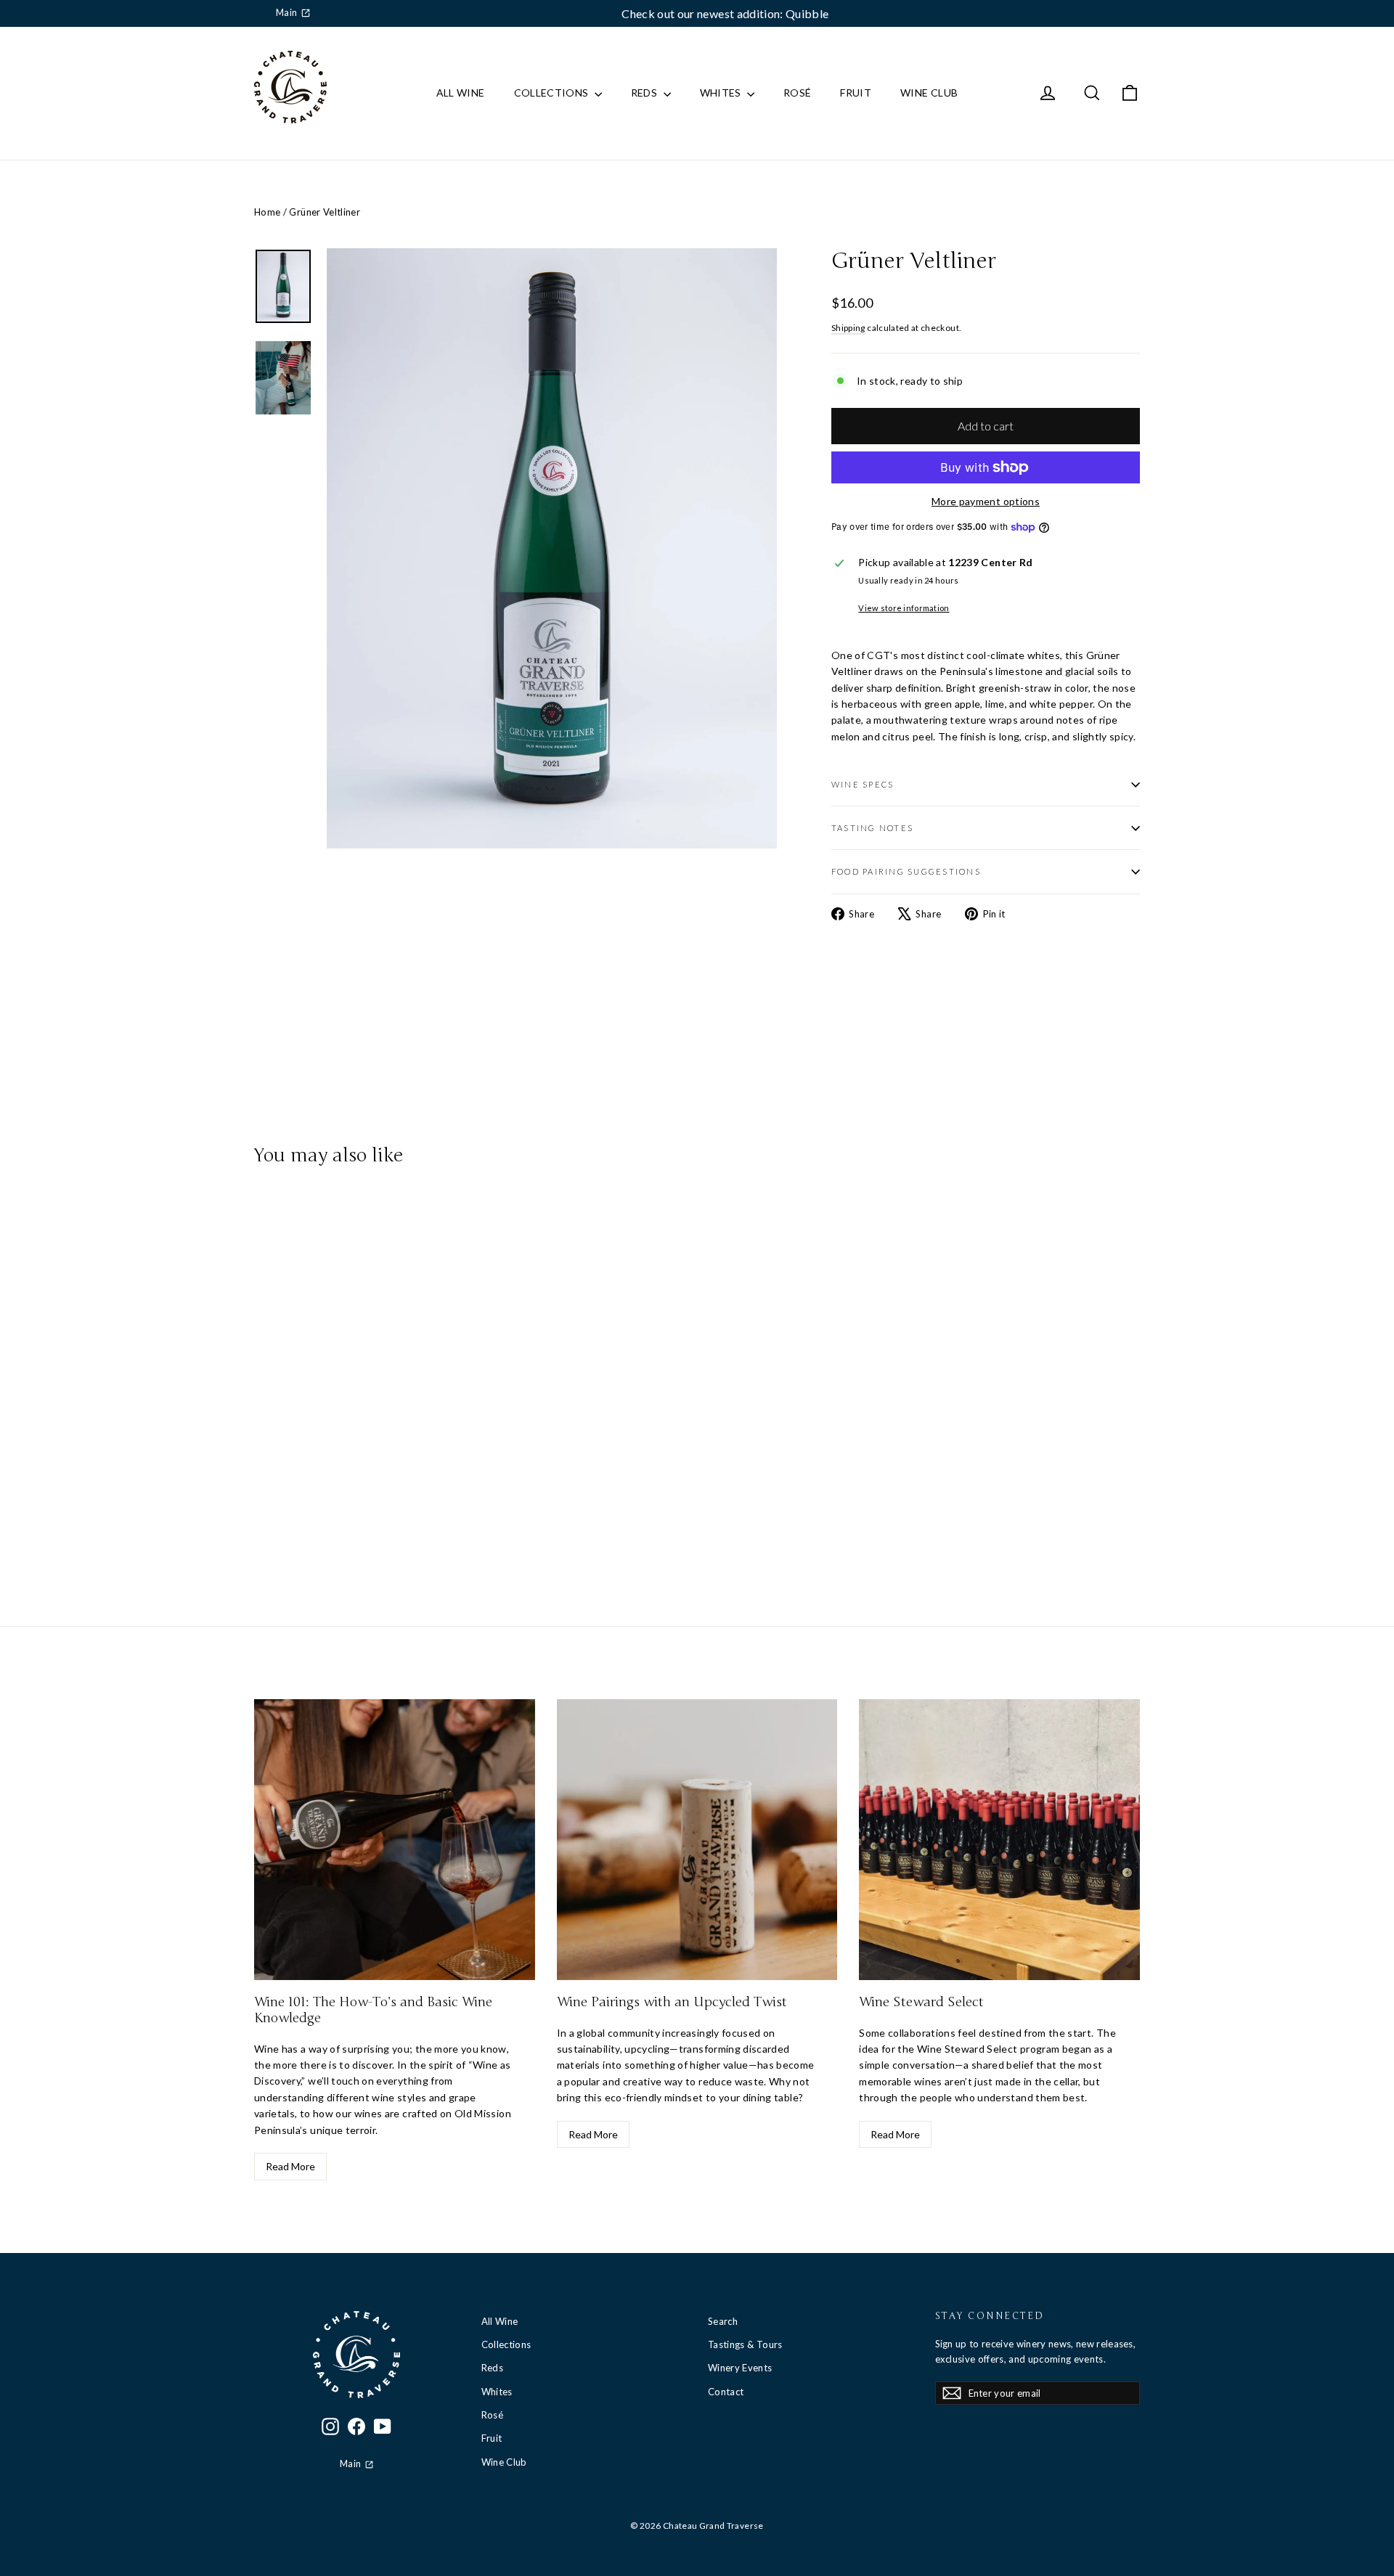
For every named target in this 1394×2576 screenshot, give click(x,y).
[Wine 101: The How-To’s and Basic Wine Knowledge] (395, 1840)
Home (267, 212)
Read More (290, 2166)
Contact (726, 2392)
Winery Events (740, 2368)
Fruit (856, 93)
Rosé (797, 93)
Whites (722, 93)
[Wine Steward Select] (999, 1840)
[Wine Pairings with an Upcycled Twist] (697, 1840)
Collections (553, 93)
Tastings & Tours (745, 2344)
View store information (904, 608)
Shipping (848, 328)
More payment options (986, 501)
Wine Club (929, 93)
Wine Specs (863, 784)
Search (723, 2321)
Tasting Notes (872, 828)
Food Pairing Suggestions (906, 871)
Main (286, 13)
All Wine (461, 93)
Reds (645, 93)
